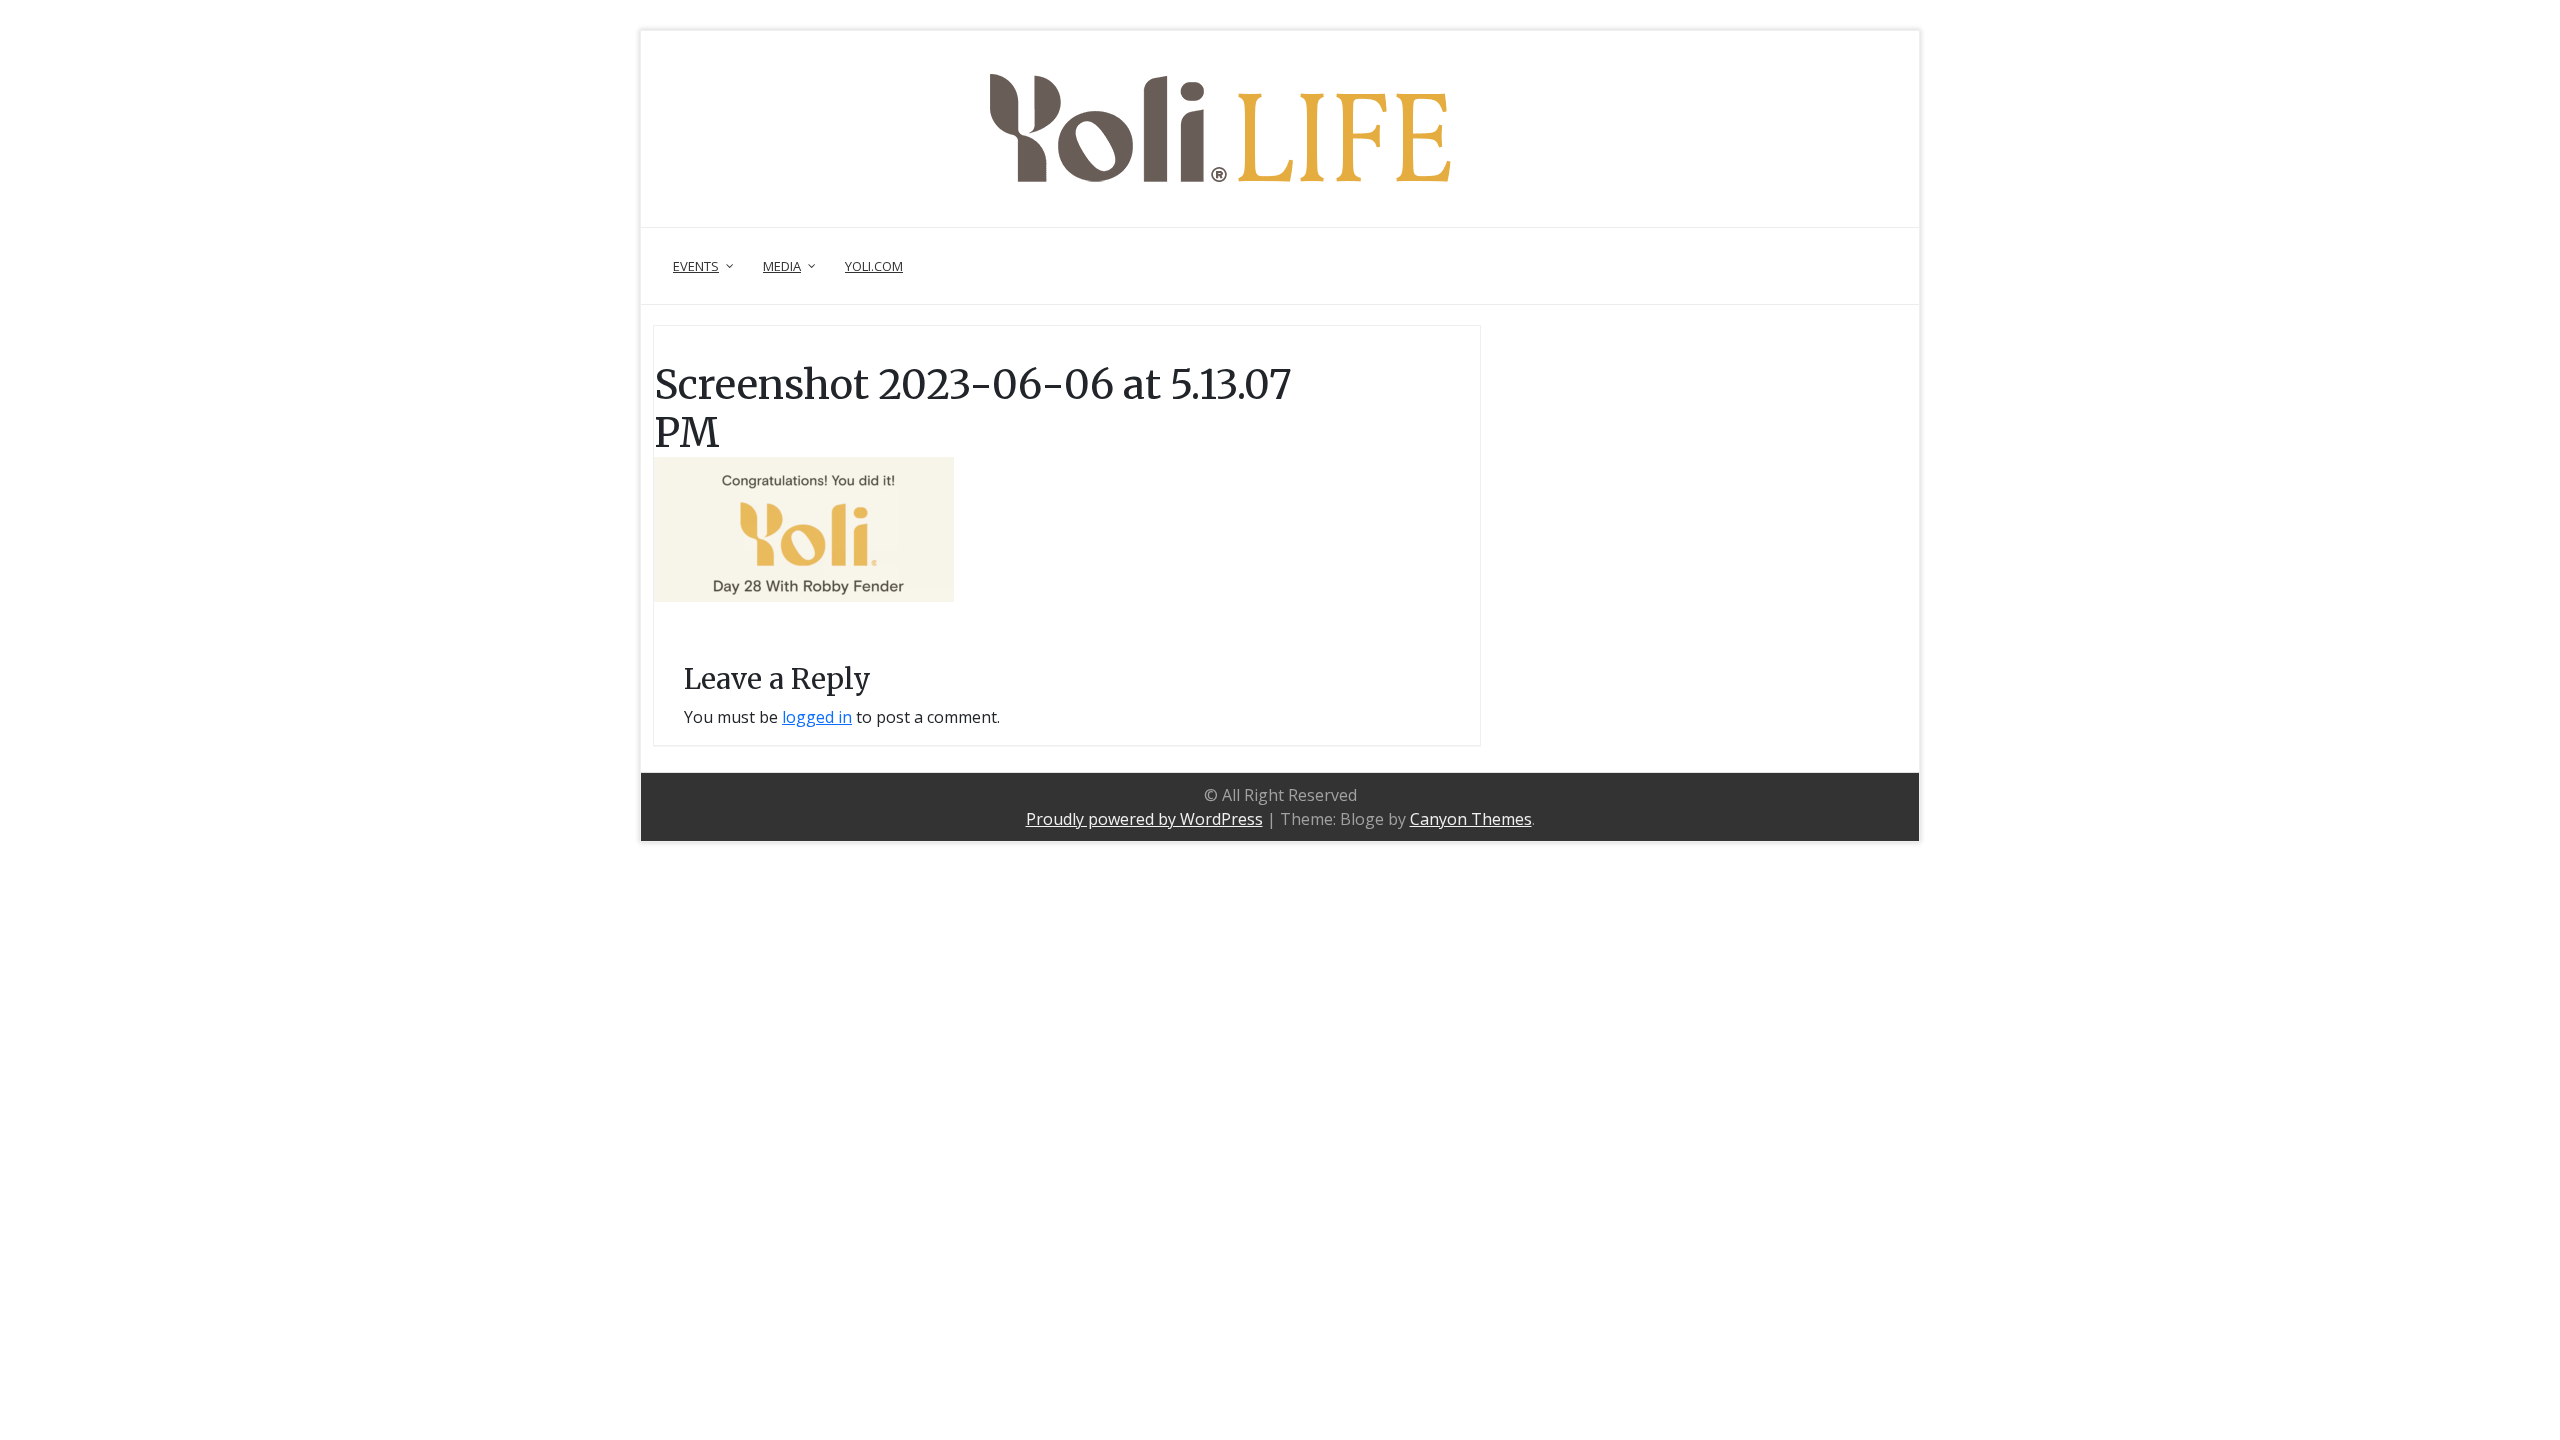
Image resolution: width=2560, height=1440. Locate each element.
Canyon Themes (1471, 819)
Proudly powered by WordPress (1144, 819)
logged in (817, 717)
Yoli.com (874, 266)
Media (782, 266)
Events (696, 266)
